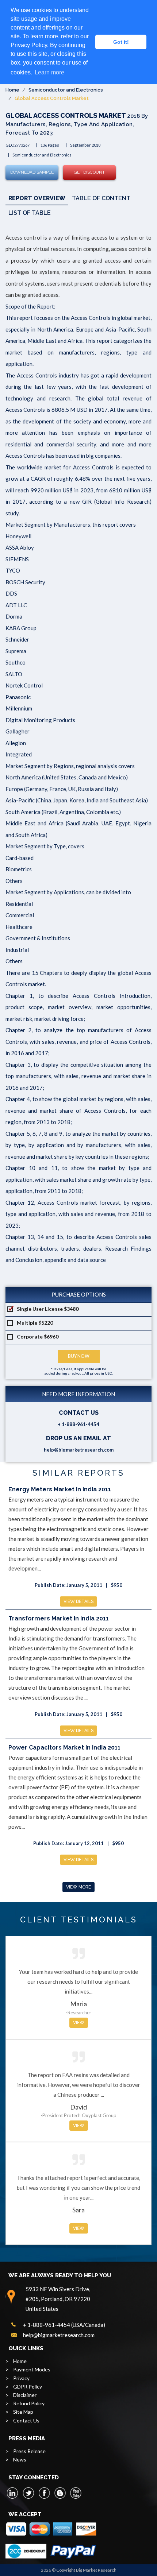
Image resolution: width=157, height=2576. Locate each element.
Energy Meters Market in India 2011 (60, 1489)
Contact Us (26, 2420)
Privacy (21, 2378)
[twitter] (28, 2493)
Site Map (23, 2412)
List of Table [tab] (30, 213)
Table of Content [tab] (101, 198)
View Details (78, 1601)
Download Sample (32, 172)
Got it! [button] (121, 42)
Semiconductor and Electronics (66, 90)
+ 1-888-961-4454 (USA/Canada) (64, 2325)
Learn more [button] (49, 72)
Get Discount (89, 172)
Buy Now (79, 1356)
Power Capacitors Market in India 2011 (64, 1748)
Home (12, 90)
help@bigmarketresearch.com (79, 1450)
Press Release (29, 2451)
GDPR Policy (28, 2387)
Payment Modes (32, 2369)
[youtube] (76, 2493)
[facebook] (44, 2493)
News (20, 2459)
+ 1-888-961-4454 (78, 1424)
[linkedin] (13, 2493)
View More (78, 1887)
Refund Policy (29, 2403)
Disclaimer (25, 2395)
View (79, 2023)
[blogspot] (60, 2493)
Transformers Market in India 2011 (59, 1618)
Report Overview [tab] (37, 198)
